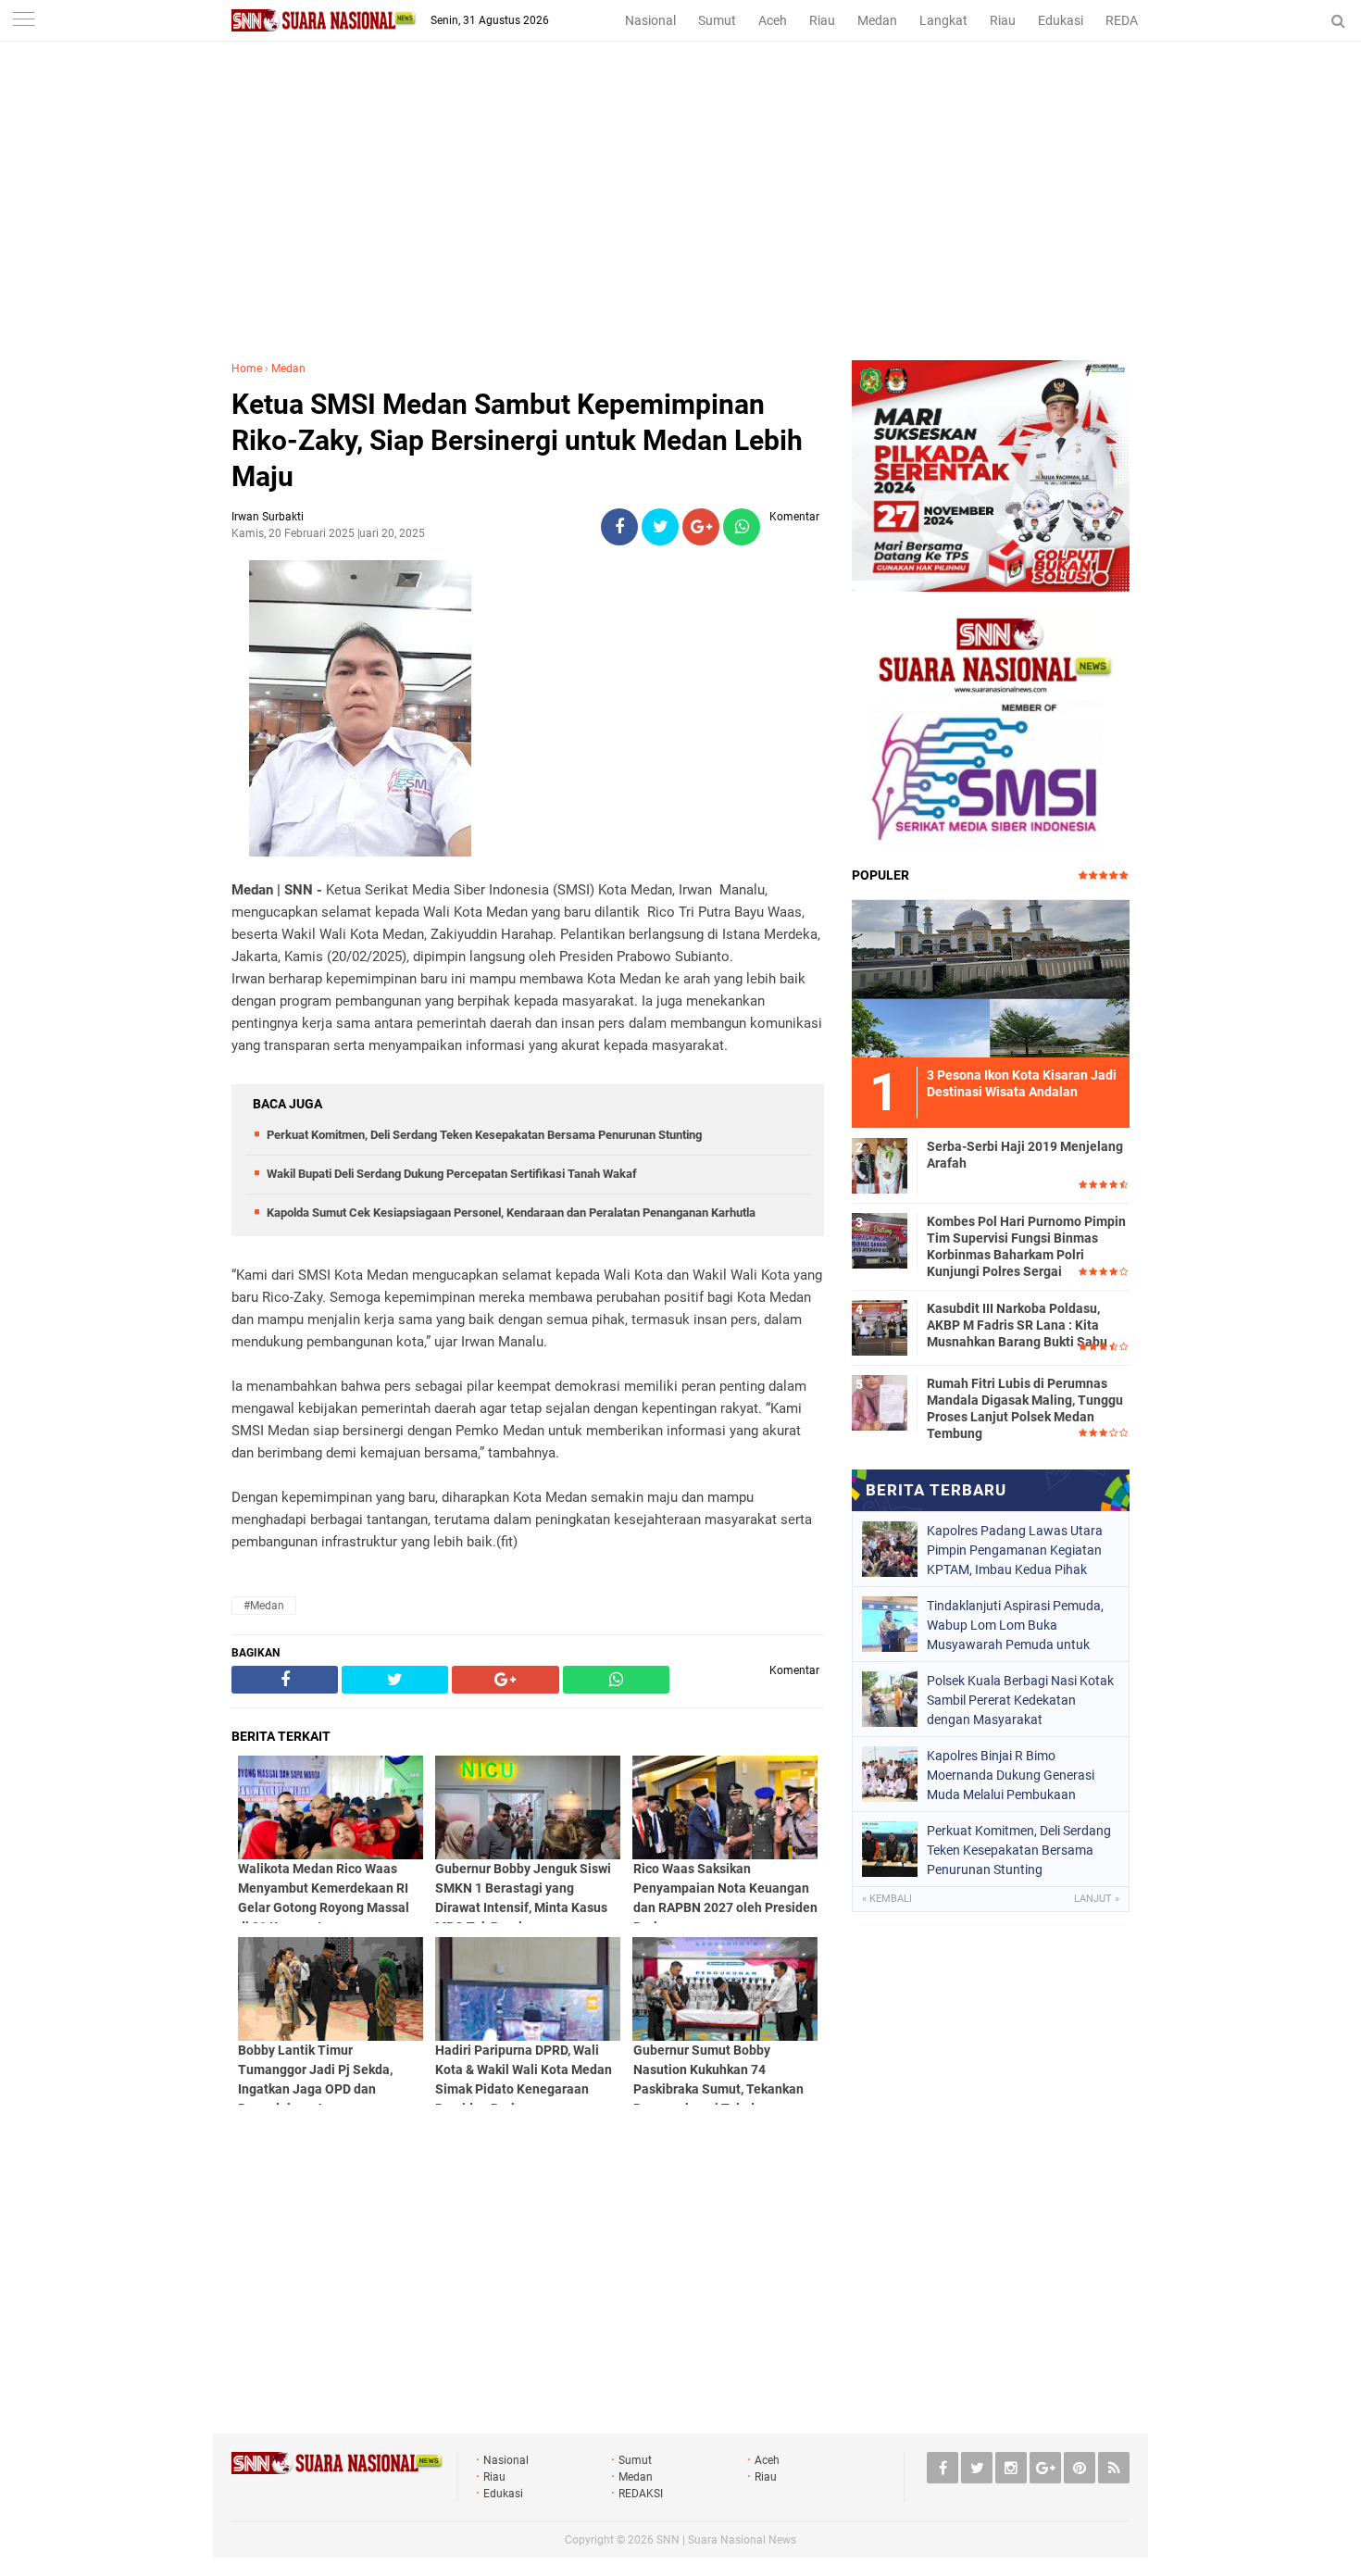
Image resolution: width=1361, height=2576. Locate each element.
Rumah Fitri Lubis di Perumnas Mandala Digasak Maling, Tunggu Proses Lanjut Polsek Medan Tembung (1025, 1409)
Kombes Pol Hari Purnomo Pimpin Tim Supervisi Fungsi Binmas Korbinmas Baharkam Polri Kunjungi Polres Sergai (1026, 1247)
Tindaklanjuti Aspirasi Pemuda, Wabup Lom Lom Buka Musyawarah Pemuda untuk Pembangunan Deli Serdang (1015, 1625)
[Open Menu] (23, 21)
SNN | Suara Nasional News (726, 2540)
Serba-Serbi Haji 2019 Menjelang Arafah (1025, 1155)
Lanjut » (1097, 1899)
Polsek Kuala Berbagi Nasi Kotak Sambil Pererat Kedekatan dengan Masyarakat (1020, 1700)
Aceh (773, 20)
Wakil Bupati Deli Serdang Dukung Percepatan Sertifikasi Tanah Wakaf (452, 1174)
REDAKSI (1131, 20)
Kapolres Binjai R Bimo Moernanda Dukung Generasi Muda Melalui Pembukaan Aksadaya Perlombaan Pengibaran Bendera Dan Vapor (1018, 1775)
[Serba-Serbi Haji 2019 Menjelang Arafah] (880, 1163)
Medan (877, 20)
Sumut (717, 20)
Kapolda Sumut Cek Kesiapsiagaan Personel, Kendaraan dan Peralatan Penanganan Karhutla (511, 1213)
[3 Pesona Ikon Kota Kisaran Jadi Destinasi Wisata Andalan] (991, 976)
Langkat (943, 20)
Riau (822, 20)
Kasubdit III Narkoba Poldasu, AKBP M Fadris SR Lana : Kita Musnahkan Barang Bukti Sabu (1017, 1325)
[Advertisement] (680, 221)
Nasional (650, 20)
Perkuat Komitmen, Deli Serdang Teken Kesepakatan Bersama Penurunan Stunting (484, 1135)
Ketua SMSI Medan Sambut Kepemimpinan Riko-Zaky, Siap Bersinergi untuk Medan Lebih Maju (517, 440)
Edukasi (1061, 20)
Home (247, 369)
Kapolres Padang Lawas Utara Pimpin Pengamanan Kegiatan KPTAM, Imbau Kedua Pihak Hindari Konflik (1015, 1550)
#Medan (264, 1606)
